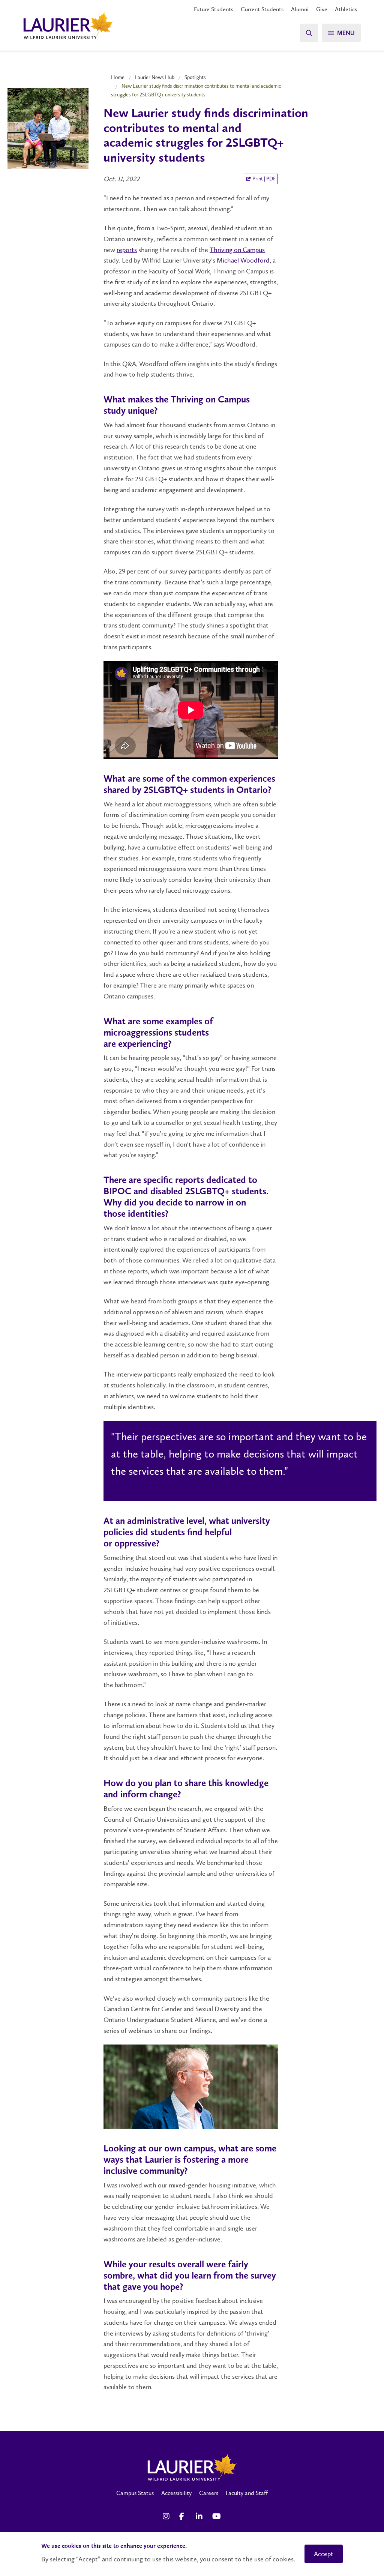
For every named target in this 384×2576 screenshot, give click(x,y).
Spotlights (195, 77)
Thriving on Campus (237, 250)
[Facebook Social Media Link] (184, 2516)
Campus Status (135, 2493)
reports (127, 250)
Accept (324, 2554)
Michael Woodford (243, 260)
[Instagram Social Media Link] (167, 2516)
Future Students (214, 9)
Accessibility (176, 2493)
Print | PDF (263, 179)
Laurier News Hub (155, 77)
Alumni (300, 9)
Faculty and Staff (247, 2493)
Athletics (346, 9)
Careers (209, 2493)
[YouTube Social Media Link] (217, 2516)
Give (322, 9)
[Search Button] (309, 33)
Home (118, 77)
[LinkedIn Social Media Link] (200, 2516)
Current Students (262, 9)
